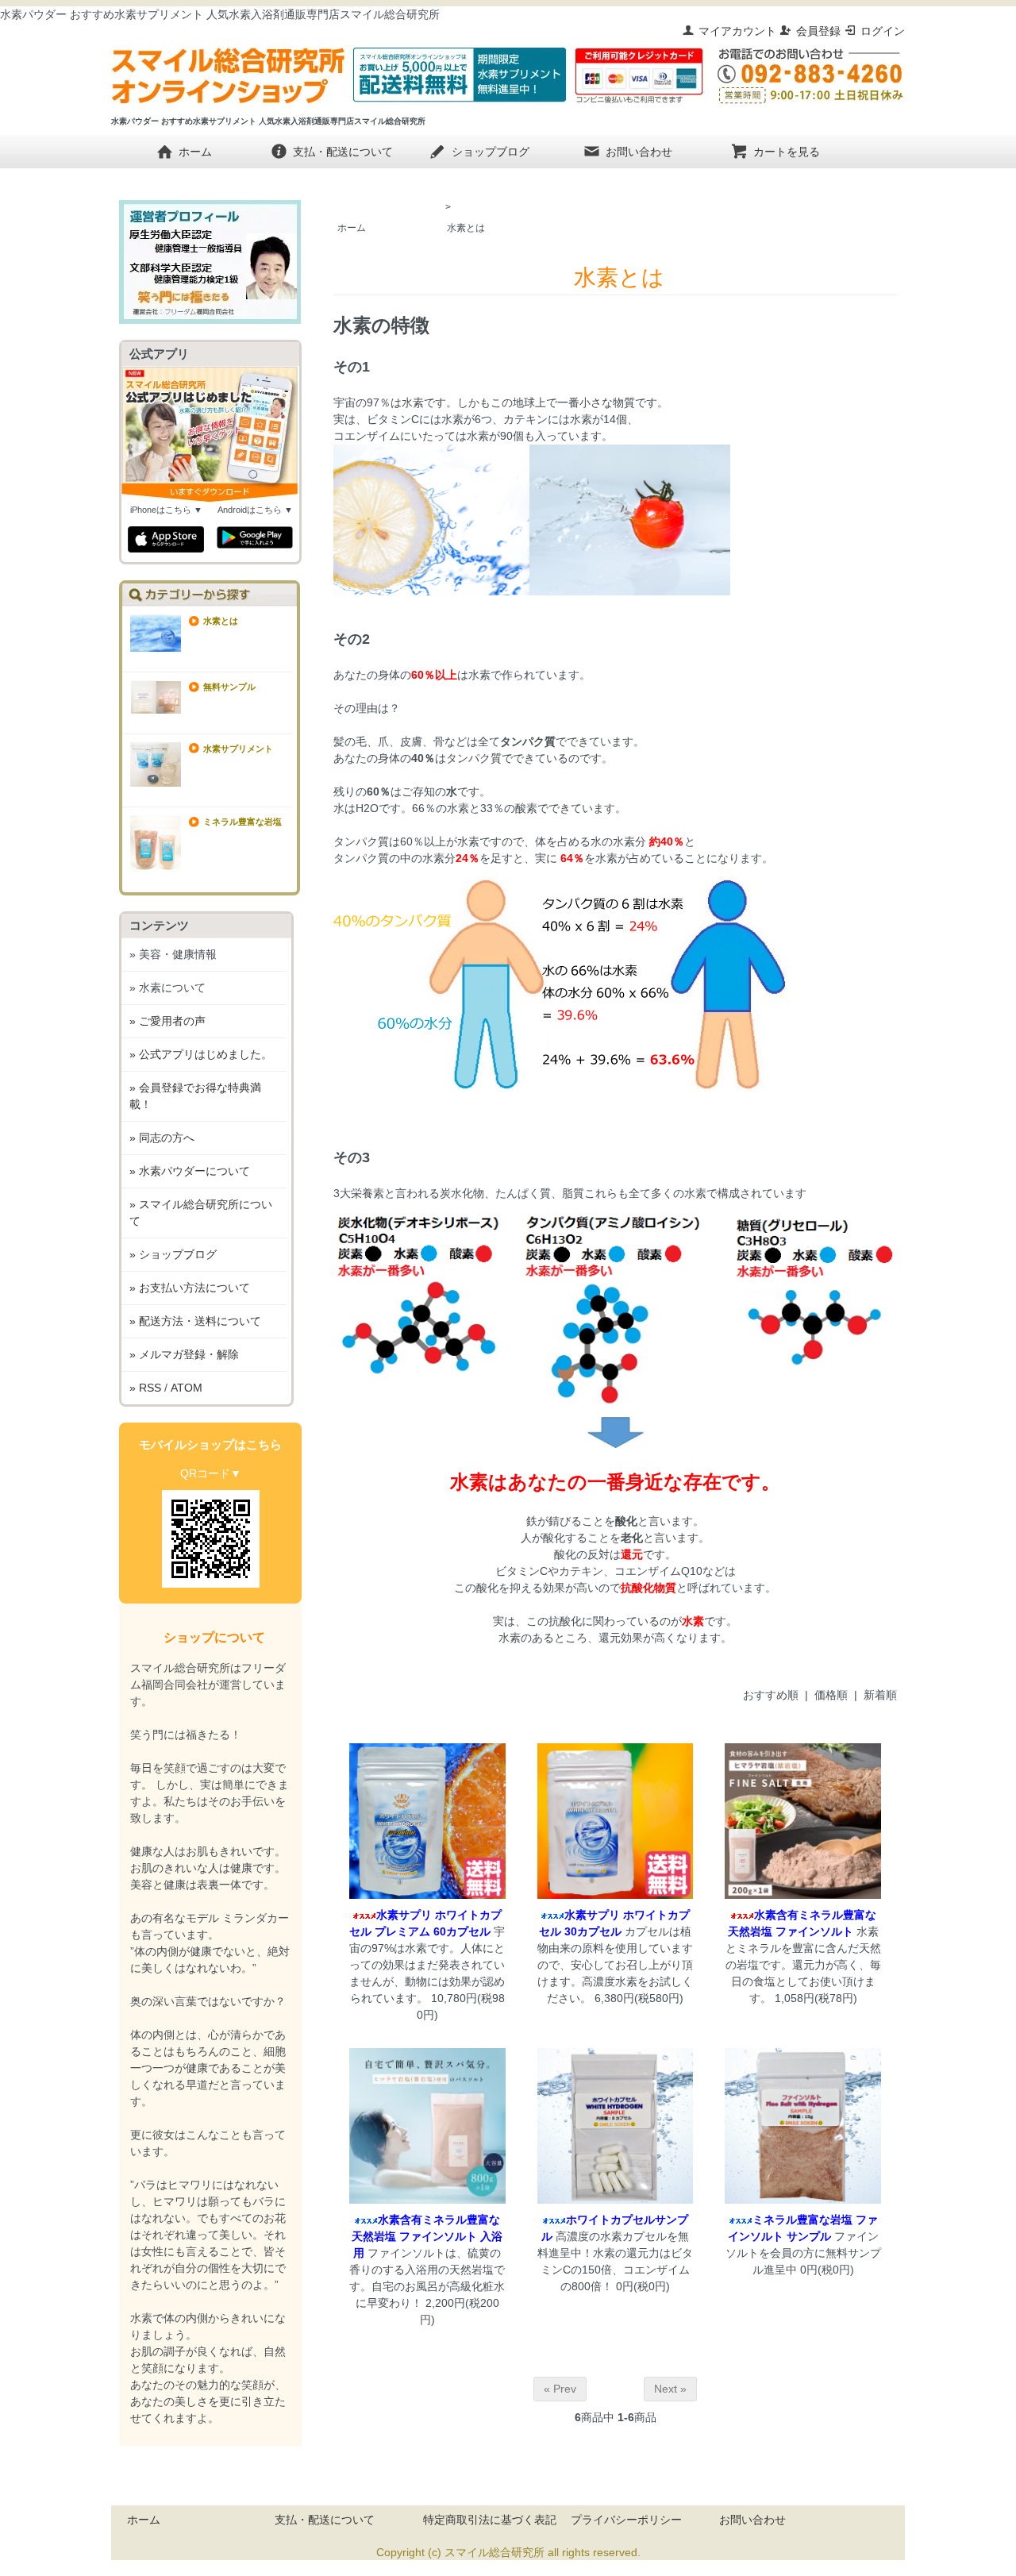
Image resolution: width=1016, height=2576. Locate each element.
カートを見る (787, 151)
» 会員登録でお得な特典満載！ (195, 1096)
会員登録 (818, 31)
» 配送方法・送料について (195, 1321)
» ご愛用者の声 (167, 1021)
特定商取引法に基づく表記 (490, 2520)
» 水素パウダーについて (190, 1171)
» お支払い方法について (190, 1288)
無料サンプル (229, 687)
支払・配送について (343, 151)
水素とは (466, 228)
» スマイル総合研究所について (201, 1213)
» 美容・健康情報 (173, 954)
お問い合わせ (639, 151)
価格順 (831, 1695)
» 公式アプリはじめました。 (201, 1054)
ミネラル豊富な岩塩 (242, 822)
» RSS (145, 1388)
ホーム (195, 151)
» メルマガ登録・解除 (184, 1354)
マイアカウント (737, 31)
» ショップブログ (173, 1254)
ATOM (187, 1388)
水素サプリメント (238, 749)
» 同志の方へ (162, 1138)
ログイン (883, 31)
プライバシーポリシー (626, 2520)
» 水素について (167, 988)
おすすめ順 (771, 1695)
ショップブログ (491, 151)
